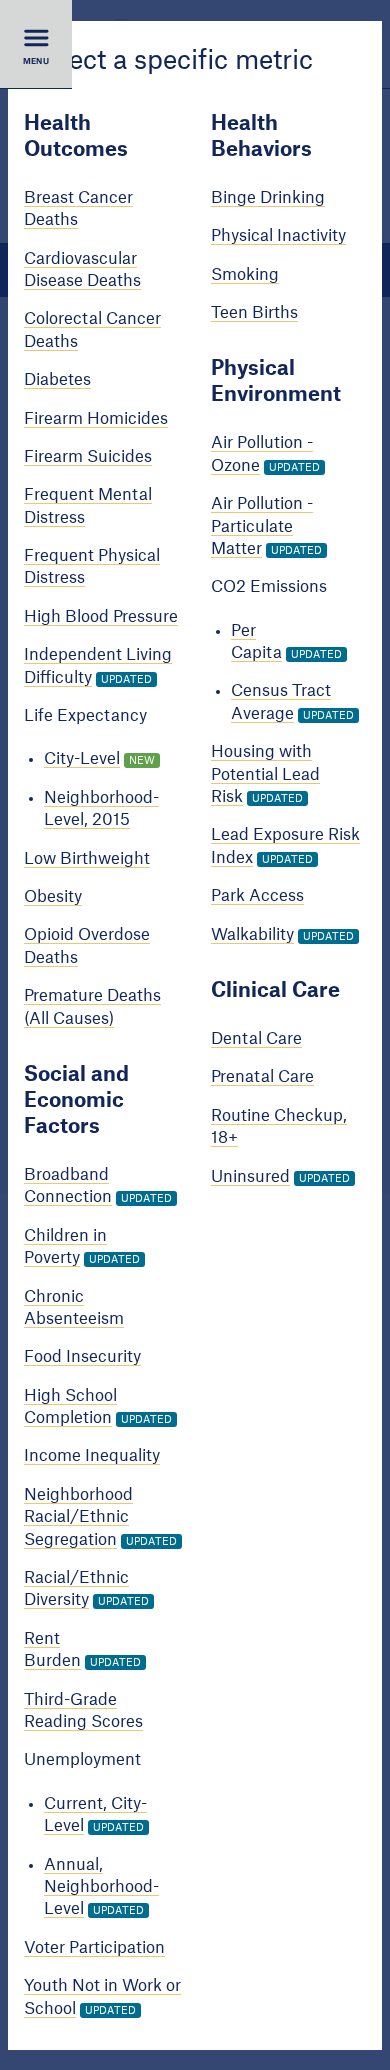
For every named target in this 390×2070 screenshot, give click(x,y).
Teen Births (254, 313)
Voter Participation (94, 1947)
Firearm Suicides (88, 457)
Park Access (257, 896)
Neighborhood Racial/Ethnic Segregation (78, 1517)
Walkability (252, 934)
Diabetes (57, 380)
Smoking (245, 274)
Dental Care (256, 1039)
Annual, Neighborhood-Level (101, 1886)
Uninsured (250, 1176)
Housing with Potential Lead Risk (265, 774)
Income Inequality (92, 1456)
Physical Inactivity (278, 236)
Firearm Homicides (96, 418)
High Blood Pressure (101, 617)
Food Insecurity (82, 1357)
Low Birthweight (87, 858)
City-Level (82, 759)
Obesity (53, 897)
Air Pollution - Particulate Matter (262, 526)
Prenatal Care (262, 1077)
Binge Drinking (268, 198)
